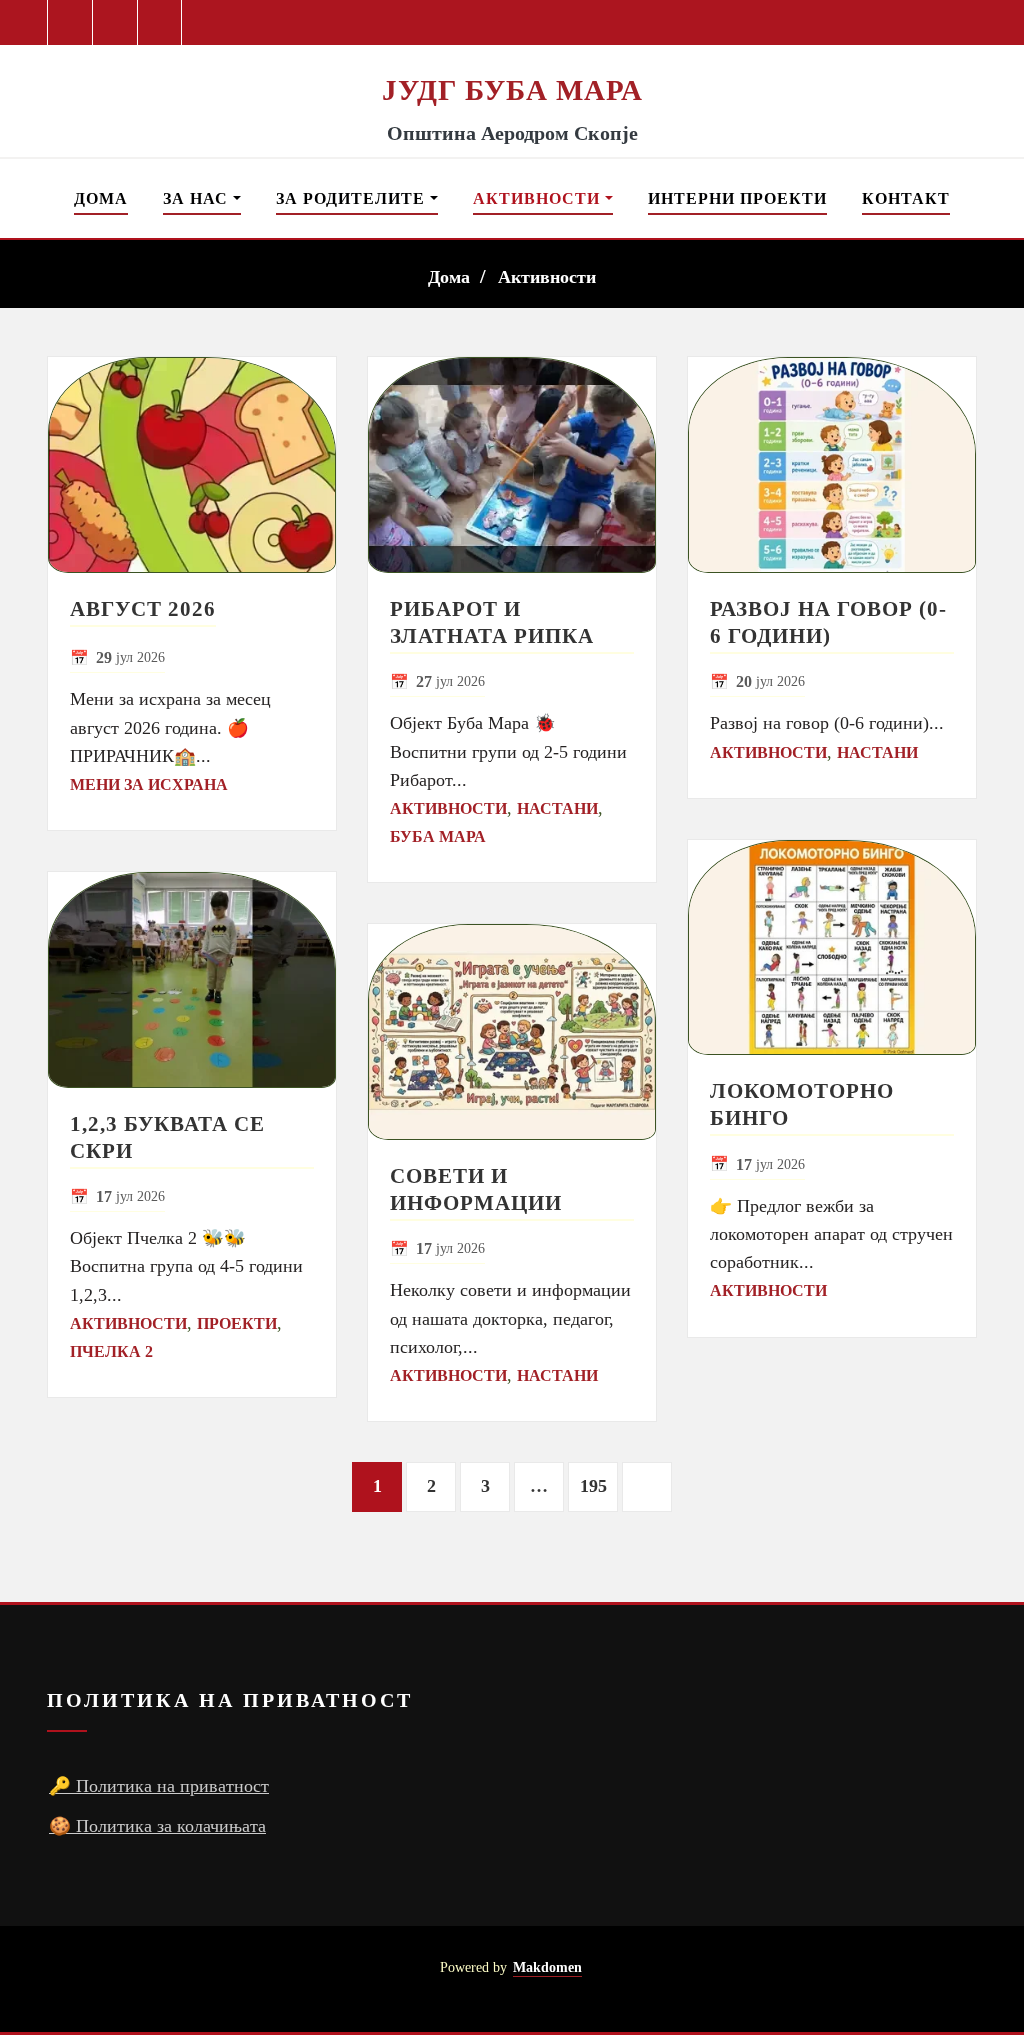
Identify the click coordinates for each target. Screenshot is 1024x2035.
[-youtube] (925, 1979)
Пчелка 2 (111, 1351)
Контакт (906, 198)
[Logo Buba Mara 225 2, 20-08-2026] (512, 58)
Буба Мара (438, 836)
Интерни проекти (737, 198)
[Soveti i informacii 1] (512, 1032)
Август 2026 (143, 608)
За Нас (198, 198)
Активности (539, 198)
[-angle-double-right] (647, 1487)
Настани (557, 808)
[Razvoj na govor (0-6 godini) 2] (832, 465)
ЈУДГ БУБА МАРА (512, 90)
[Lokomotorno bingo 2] (832, 948)
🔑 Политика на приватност (159, 1786)
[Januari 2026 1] (192, 465)
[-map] (160, 22)
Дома (101, 198)
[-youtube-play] (115, 22)
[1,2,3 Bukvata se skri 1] (192, 980)
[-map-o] (961, 1979)
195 (593, 1486)
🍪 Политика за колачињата (157, 1826)
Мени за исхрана (149, 784)
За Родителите (353, 198)
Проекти (237, 1323)
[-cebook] (70, 22)
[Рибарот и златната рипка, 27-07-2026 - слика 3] (512, 465)
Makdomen (547, 1967)
